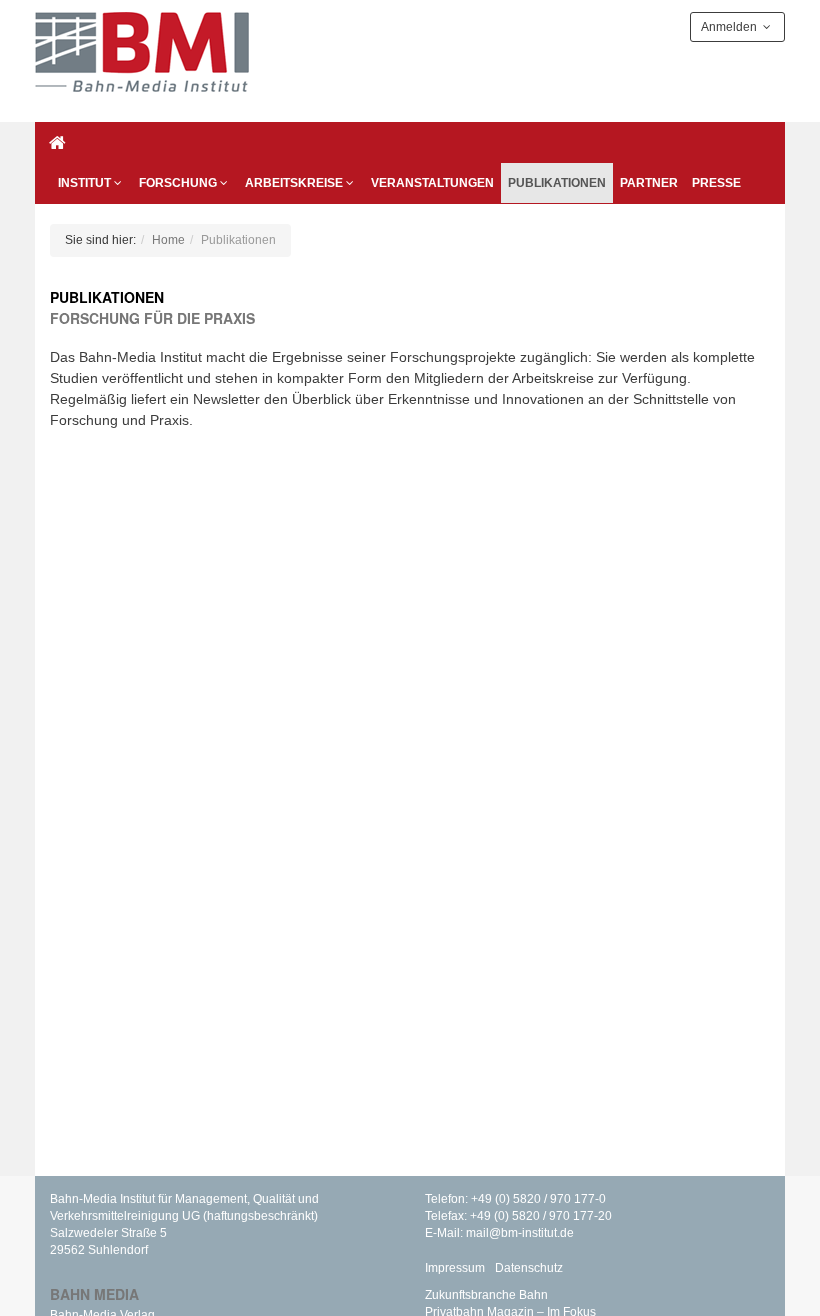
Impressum (455, 1268)
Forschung (178, 183)
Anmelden (730, 27)
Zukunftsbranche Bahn (486, 1295)
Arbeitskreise (294, 183)
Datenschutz (529, 1268)
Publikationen (557, 183)
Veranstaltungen (432, 183)
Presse (716, 183)
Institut (84, 183)
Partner (649, 183)
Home (168, 240)
